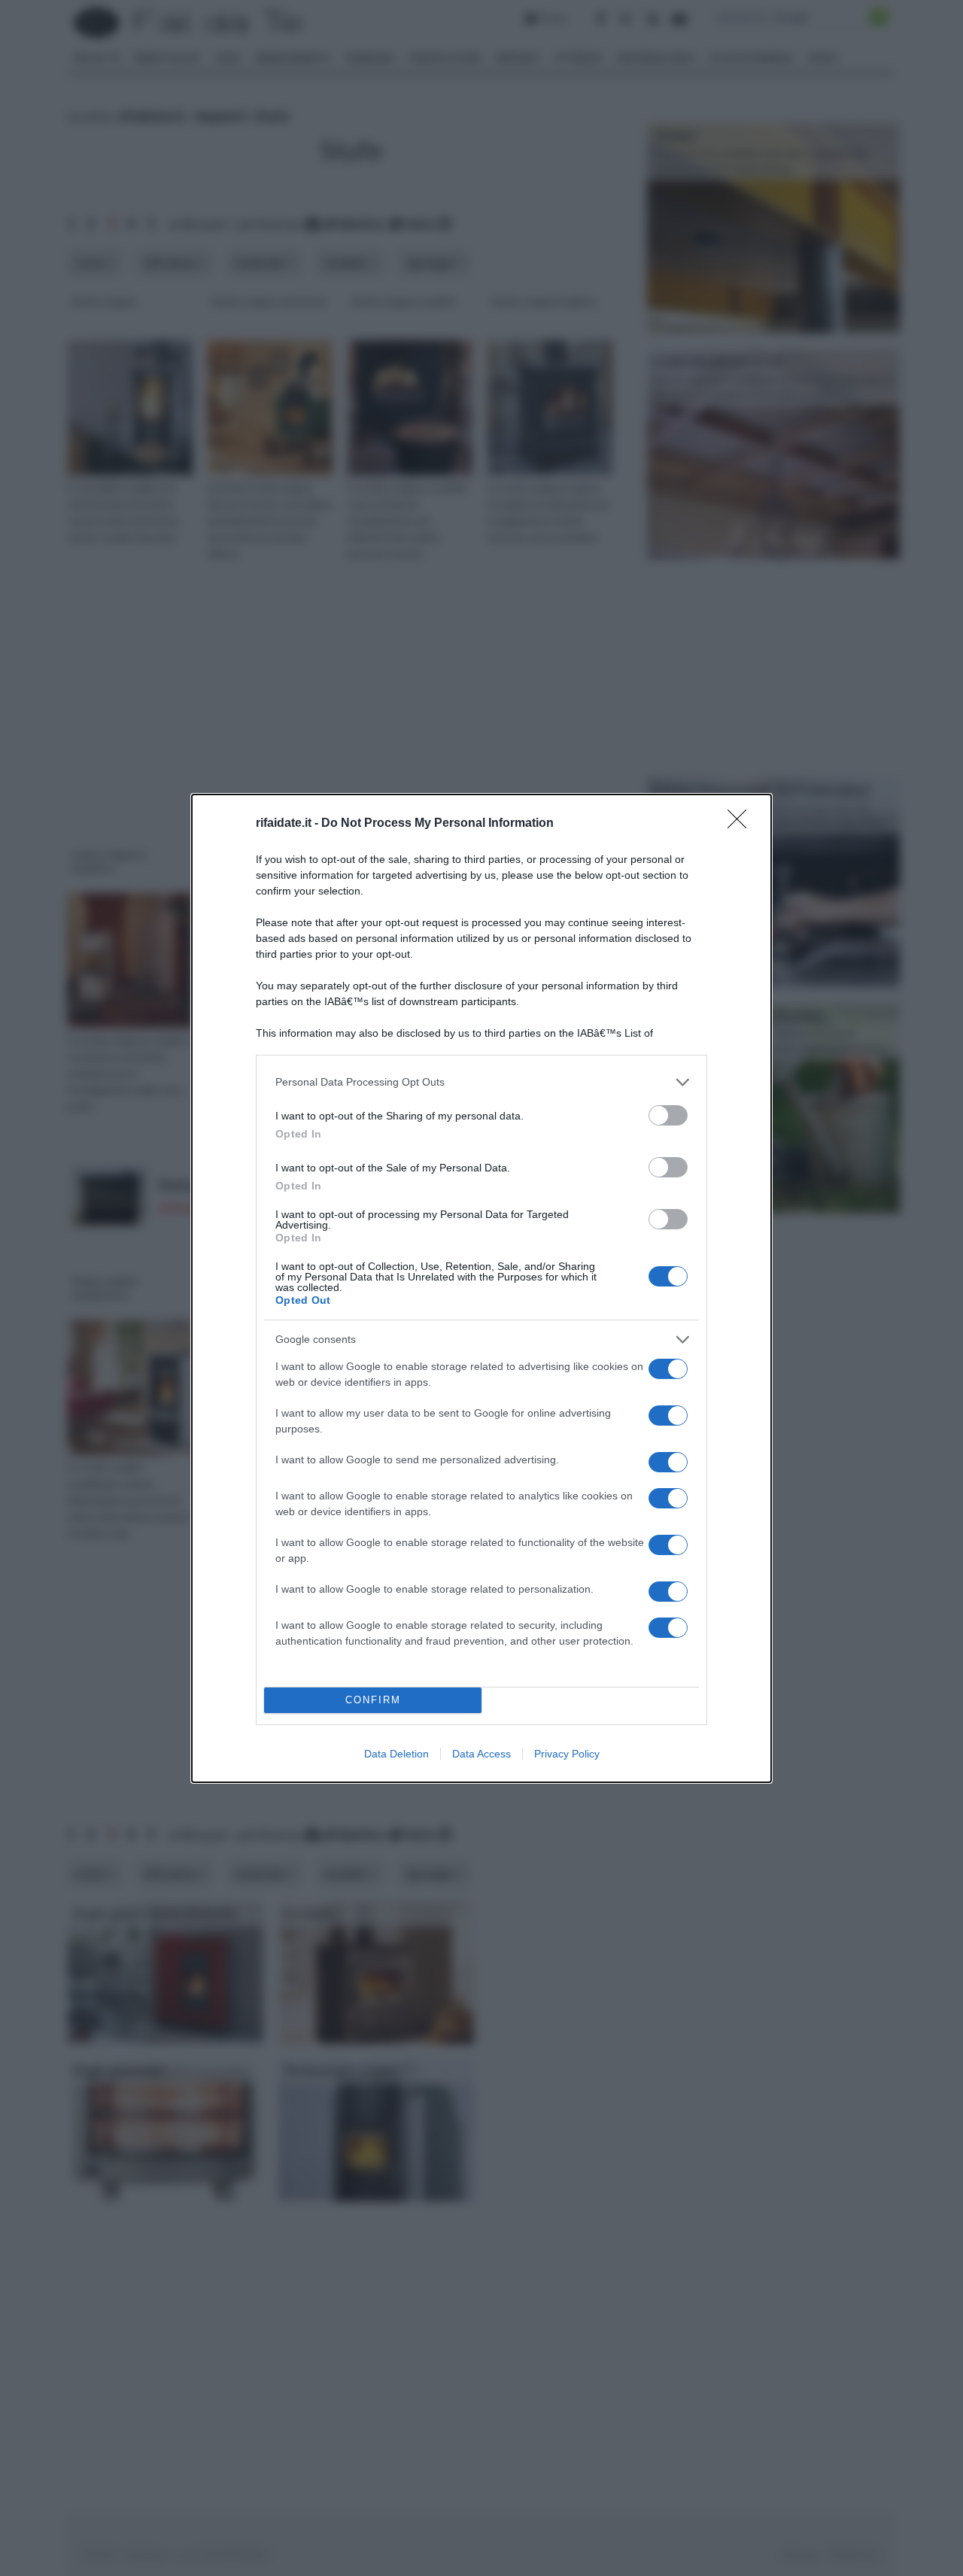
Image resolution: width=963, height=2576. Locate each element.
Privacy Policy (567, 1754)
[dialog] (481, 1288)
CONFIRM (373, 1700)
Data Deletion (396, 1754)
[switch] (668, 1115)
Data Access (481, 1754)
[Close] (742, 824)
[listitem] (481, 1082)
